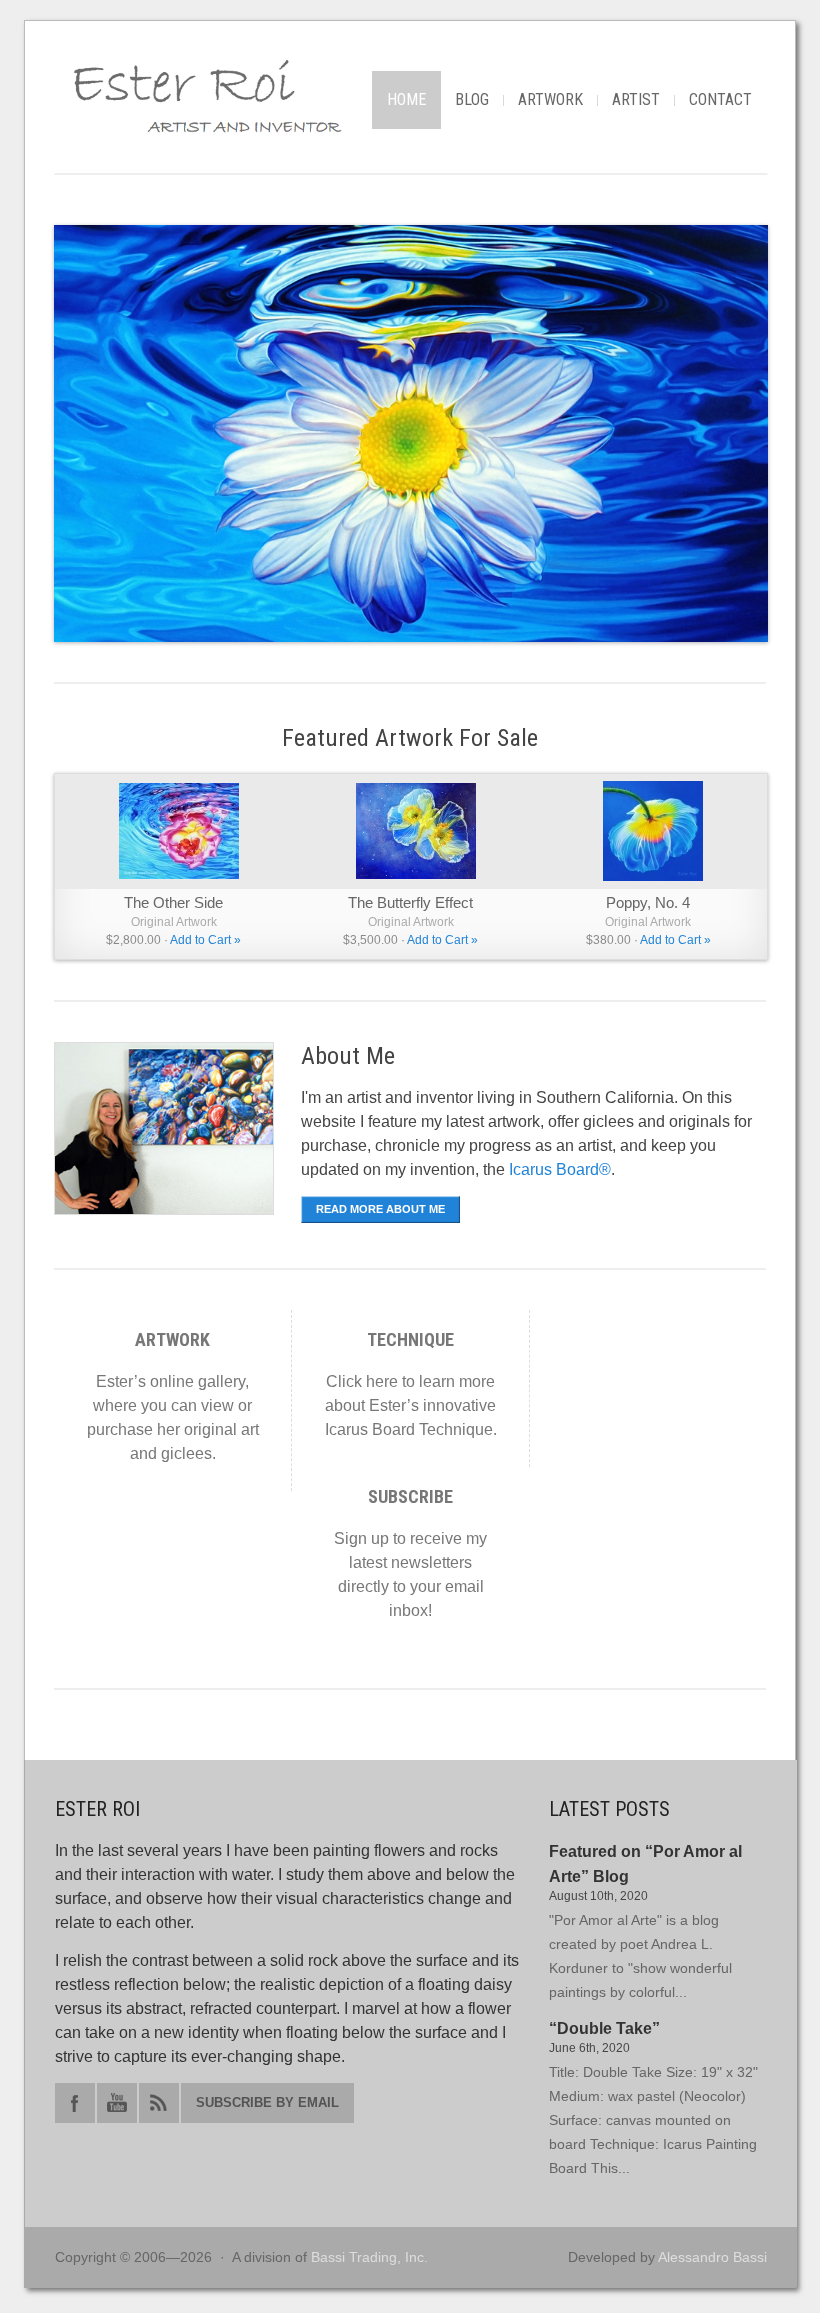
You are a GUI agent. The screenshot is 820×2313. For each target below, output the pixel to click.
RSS (159, 2103)
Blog (472, 99)
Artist (636, 99)
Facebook (75, 2103)
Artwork (550, 99)
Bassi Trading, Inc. (369, 2257)
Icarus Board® (560, 1169)
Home (406, 99)
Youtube (117, 2103)
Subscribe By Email (267, 2102)
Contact (720, 99)
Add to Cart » (205, 940)
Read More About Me (380, 1209)
